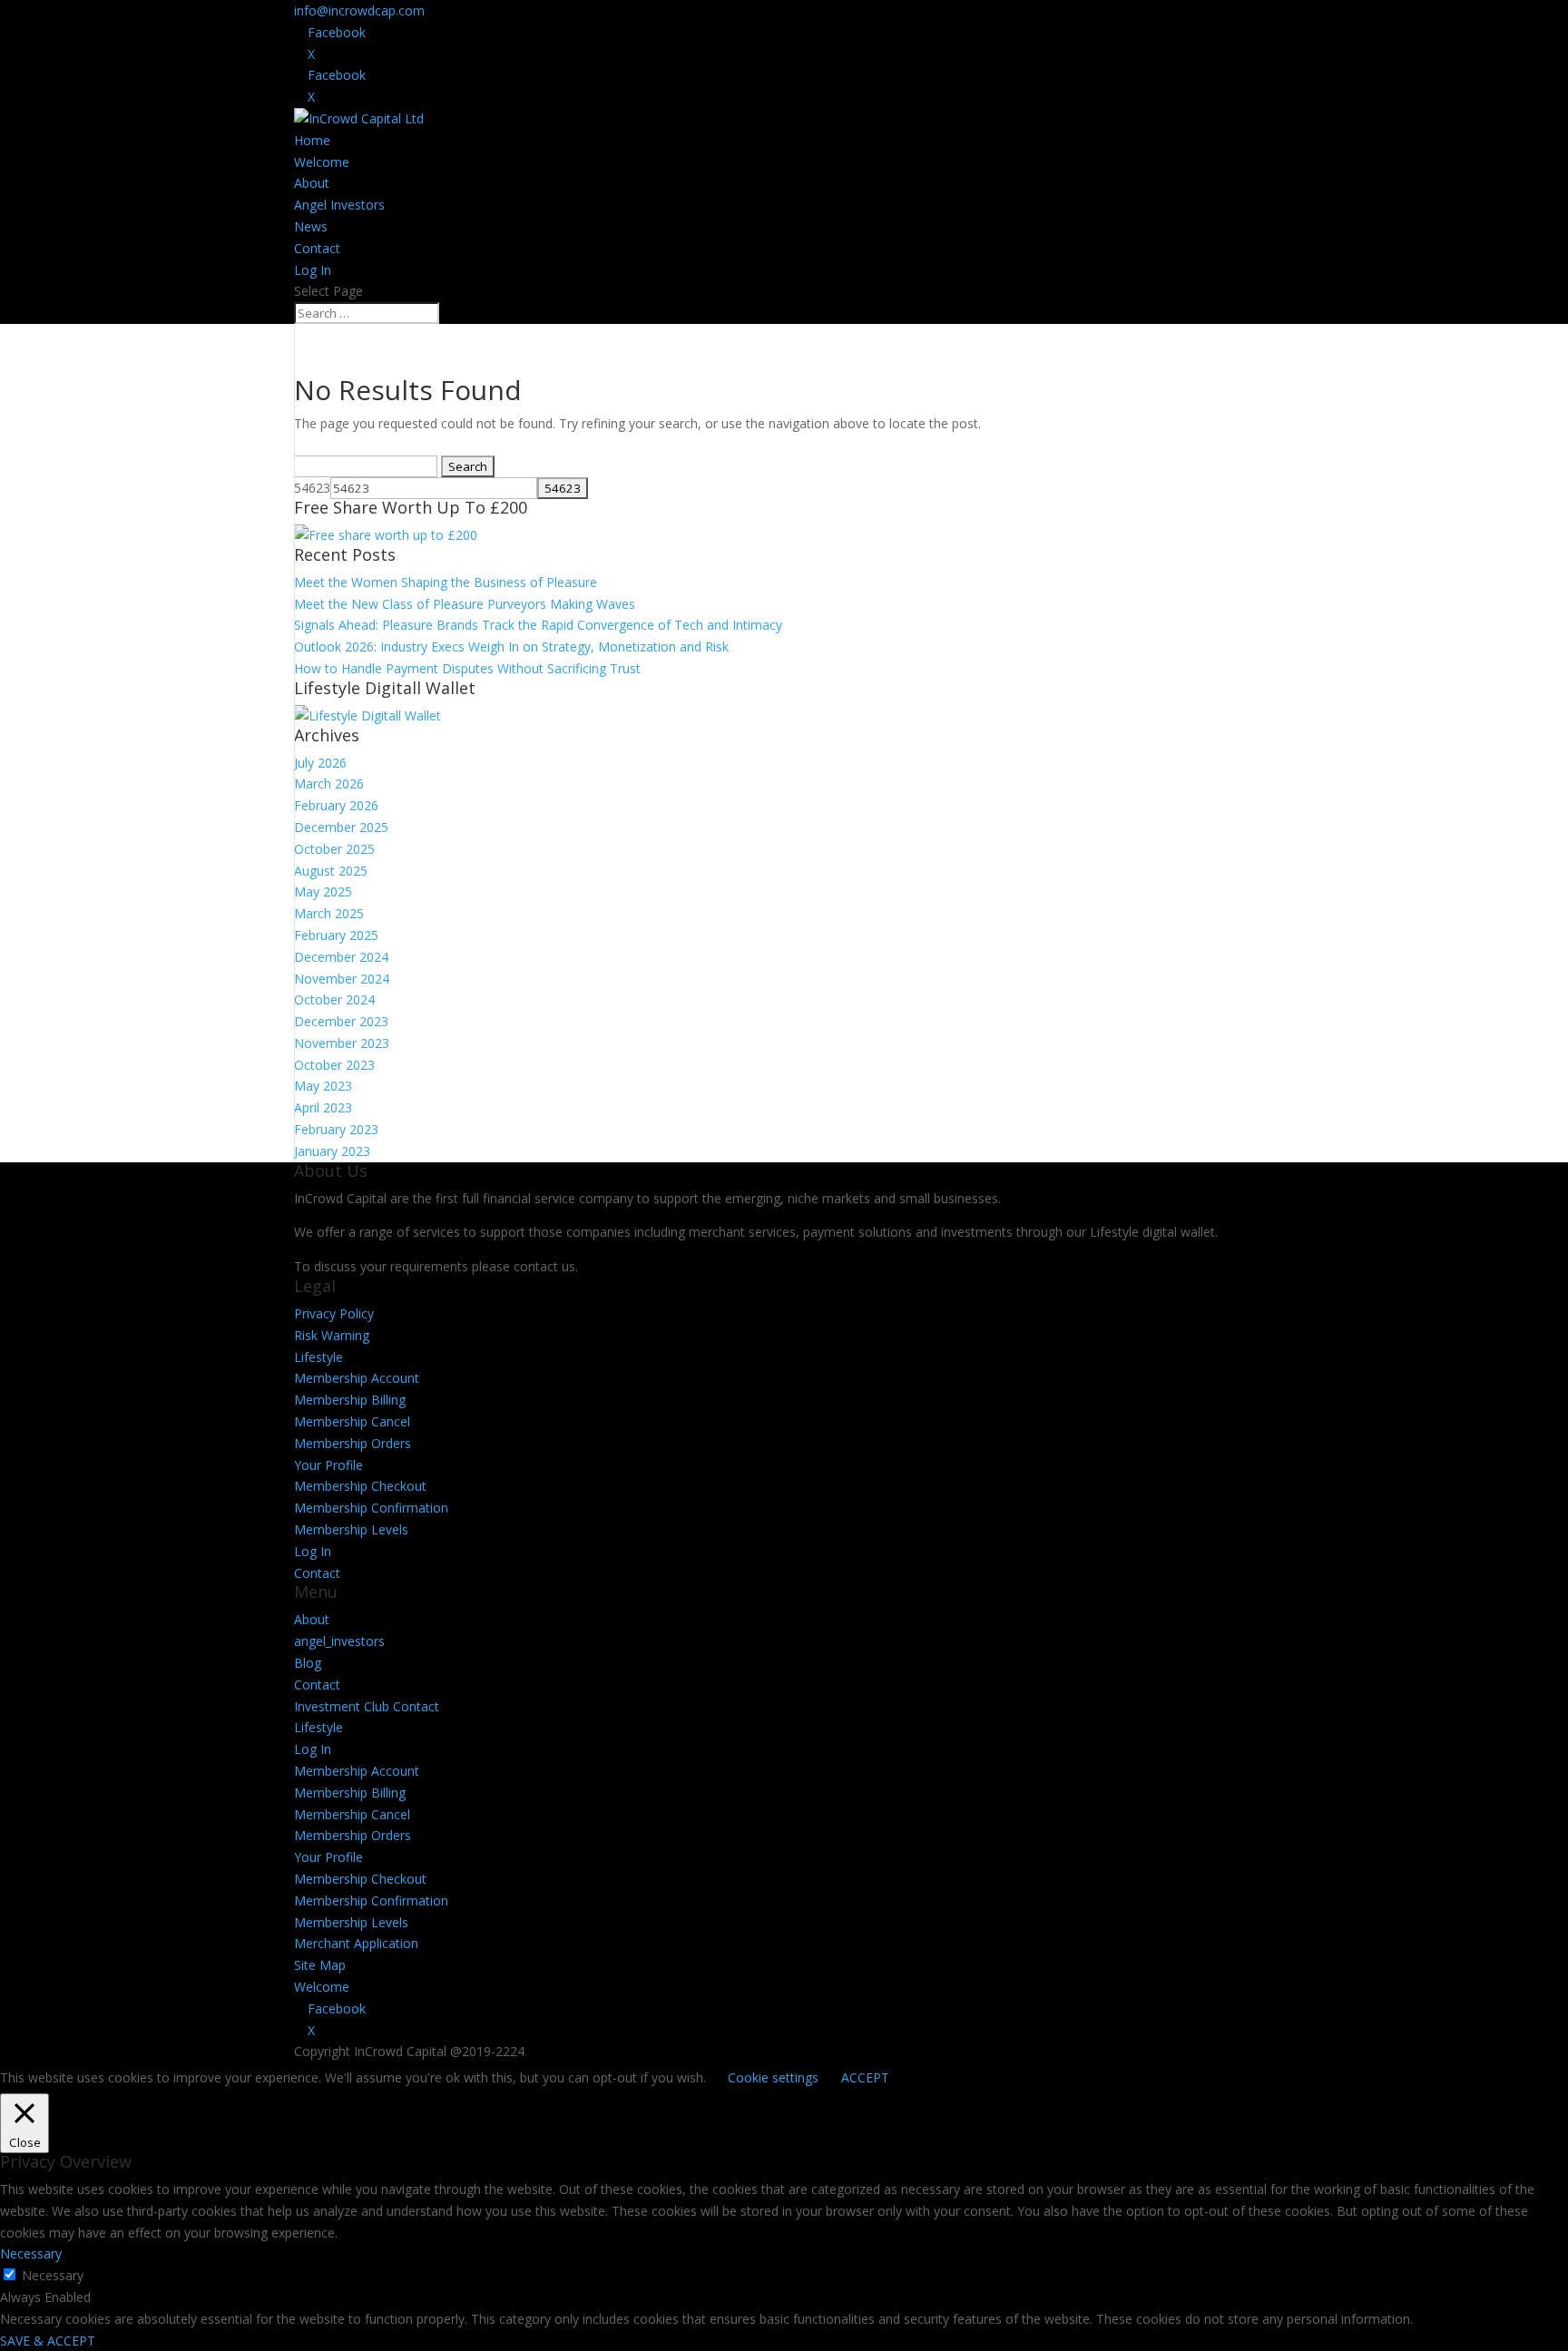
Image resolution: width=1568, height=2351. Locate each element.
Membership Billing (350, 1400)
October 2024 (334, 999)
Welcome (322, 162)
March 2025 (329, 913)
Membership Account (357, 1378)
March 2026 (329, 784)
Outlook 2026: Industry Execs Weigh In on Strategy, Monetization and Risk (511, 647)
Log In (313, 270)
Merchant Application (356, 1943)
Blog (308, 1663)
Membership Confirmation (371, 1508)
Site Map (320, 1965)
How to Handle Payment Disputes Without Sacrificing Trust (467, 668)
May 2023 (323, 1086)
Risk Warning (332, 1335)
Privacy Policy (334, 1313)
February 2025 (336, 935)
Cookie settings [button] (773, 2077)
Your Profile (328, 1465)
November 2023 (342, 1043)
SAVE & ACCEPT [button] (48, 2341)
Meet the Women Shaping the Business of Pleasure (446, 582)
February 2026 (336, 805)
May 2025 (323, 891)
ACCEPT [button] (865, 2077)
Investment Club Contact (367, 1706)
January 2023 (332, 1151)
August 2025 (331, 871)
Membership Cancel (352, 1421)
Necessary (53, 2275)
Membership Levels (351, 1529)
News (311, 226)
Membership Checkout (360, 1486)
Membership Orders (353, 1443)
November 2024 (342, 979)
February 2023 (336, 1129)
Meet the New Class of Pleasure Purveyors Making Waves (465, 604)
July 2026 (320, 763)
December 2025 (341, 827)
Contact (317, 248)
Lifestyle (318, 1357)
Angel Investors (339, 205)
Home (312, 140)
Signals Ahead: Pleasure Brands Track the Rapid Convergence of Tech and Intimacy (538, 625)
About (312, 183)
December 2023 (341, 1021)
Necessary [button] (31, 2253)
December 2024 (341, 957)
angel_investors (339, 1641)
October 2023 (334, 1065)
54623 (312, 488)
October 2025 (334, 849)
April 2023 (323, 1107)
